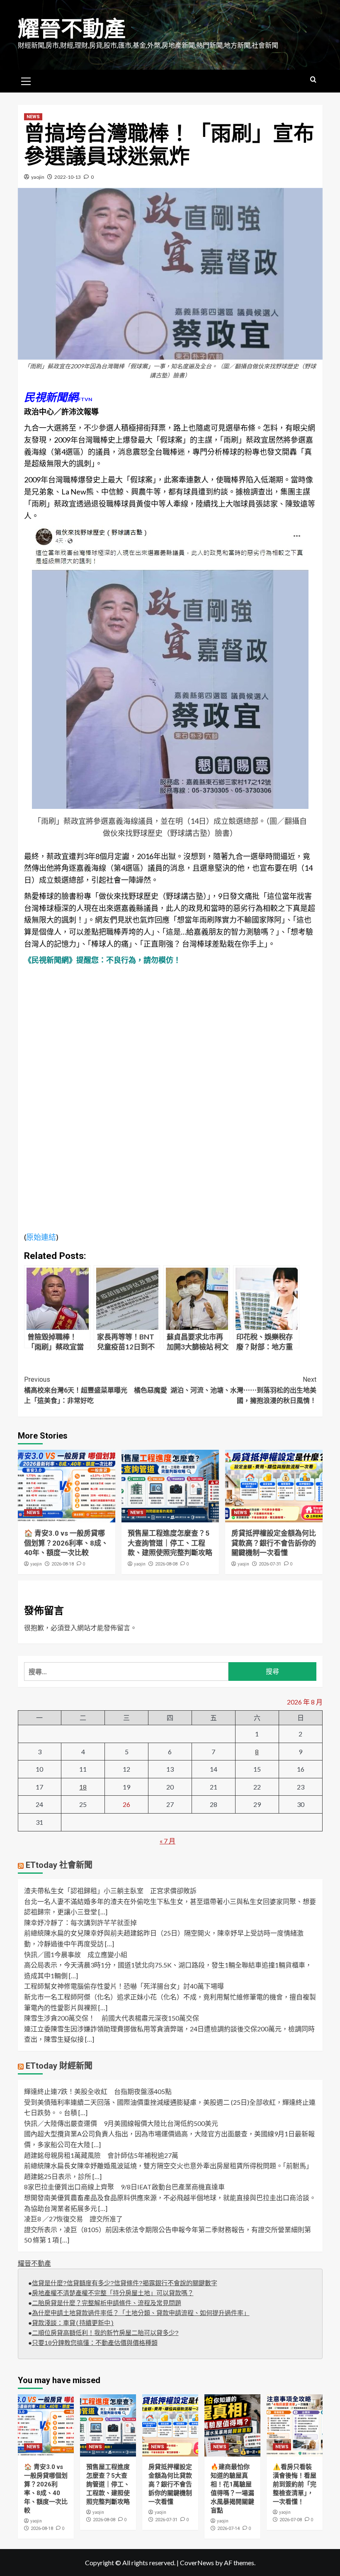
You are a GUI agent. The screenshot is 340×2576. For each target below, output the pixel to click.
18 (83, 1787)
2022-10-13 (68, 177)
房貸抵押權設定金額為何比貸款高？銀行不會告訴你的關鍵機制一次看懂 (274, 1543)
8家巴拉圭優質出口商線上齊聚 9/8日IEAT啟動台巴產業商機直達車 (124, 2187)
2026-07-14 (228, 2529)
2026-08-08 (166, 1564)
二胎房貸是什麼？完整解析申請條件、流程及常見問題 (107, 2304)
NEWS (33, 117)
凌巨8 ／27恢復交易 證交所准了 (73, 2219)
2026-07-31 (270, 1564)
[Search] (313, 80)
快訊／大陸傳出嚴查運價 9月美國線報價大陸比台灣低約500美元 (121, 2123)
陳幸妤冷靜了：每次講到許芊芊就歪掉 (80, 1922)
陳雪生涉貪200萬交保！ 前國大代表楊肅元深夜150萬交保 (112, 2018)
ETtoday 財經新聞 (59, 2066)
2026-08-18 (63, 1564)
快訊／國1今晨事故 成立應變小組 (76, 1954)
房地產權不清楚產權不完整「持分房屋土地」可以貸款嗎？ (113, 2294)
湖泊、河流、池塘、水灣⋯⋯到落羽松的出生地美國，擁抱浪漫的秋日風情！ (243, 1390)
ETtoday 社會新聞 (59, 1865)
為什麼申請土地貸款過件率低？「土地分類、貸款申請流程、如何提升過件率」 (141, 2314)
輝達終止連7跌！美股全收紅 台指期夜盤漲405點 (98, 2091)
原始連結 (41, 1237)
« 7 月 (168, 1841)
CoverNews (197, 2563)
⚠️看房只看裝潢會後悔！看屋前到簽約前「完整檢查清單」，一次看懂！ (295, 2484)
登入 (70, 1628)
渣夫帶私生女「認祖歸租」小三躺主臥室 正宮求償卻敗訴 (110, 1891)
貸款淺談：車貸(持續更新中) (73, 2324)
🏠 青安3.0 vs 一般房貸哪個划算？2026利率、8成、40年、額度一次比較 (66, 1543)
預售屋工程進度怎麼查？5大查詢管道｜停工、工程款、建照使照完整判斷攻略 (170, 1543)
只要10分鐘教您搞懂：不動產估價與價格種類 (95, 2343)
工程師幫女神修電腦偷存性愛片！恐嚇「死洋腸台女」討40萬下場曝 (124, 1986)
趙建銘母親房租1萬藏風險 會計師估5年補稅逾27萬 (101, 2155)
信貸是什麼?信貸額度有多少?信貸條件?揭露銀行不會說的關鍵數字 (125, 2284)
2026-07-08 (291, 2520)
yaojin (38, 177)
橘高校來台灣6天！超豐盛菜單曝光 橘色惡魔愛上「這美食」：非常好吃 (96, 1390)
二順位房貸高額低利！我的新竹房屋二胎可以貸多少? (105, 2334)
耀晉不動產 (72, 29)
